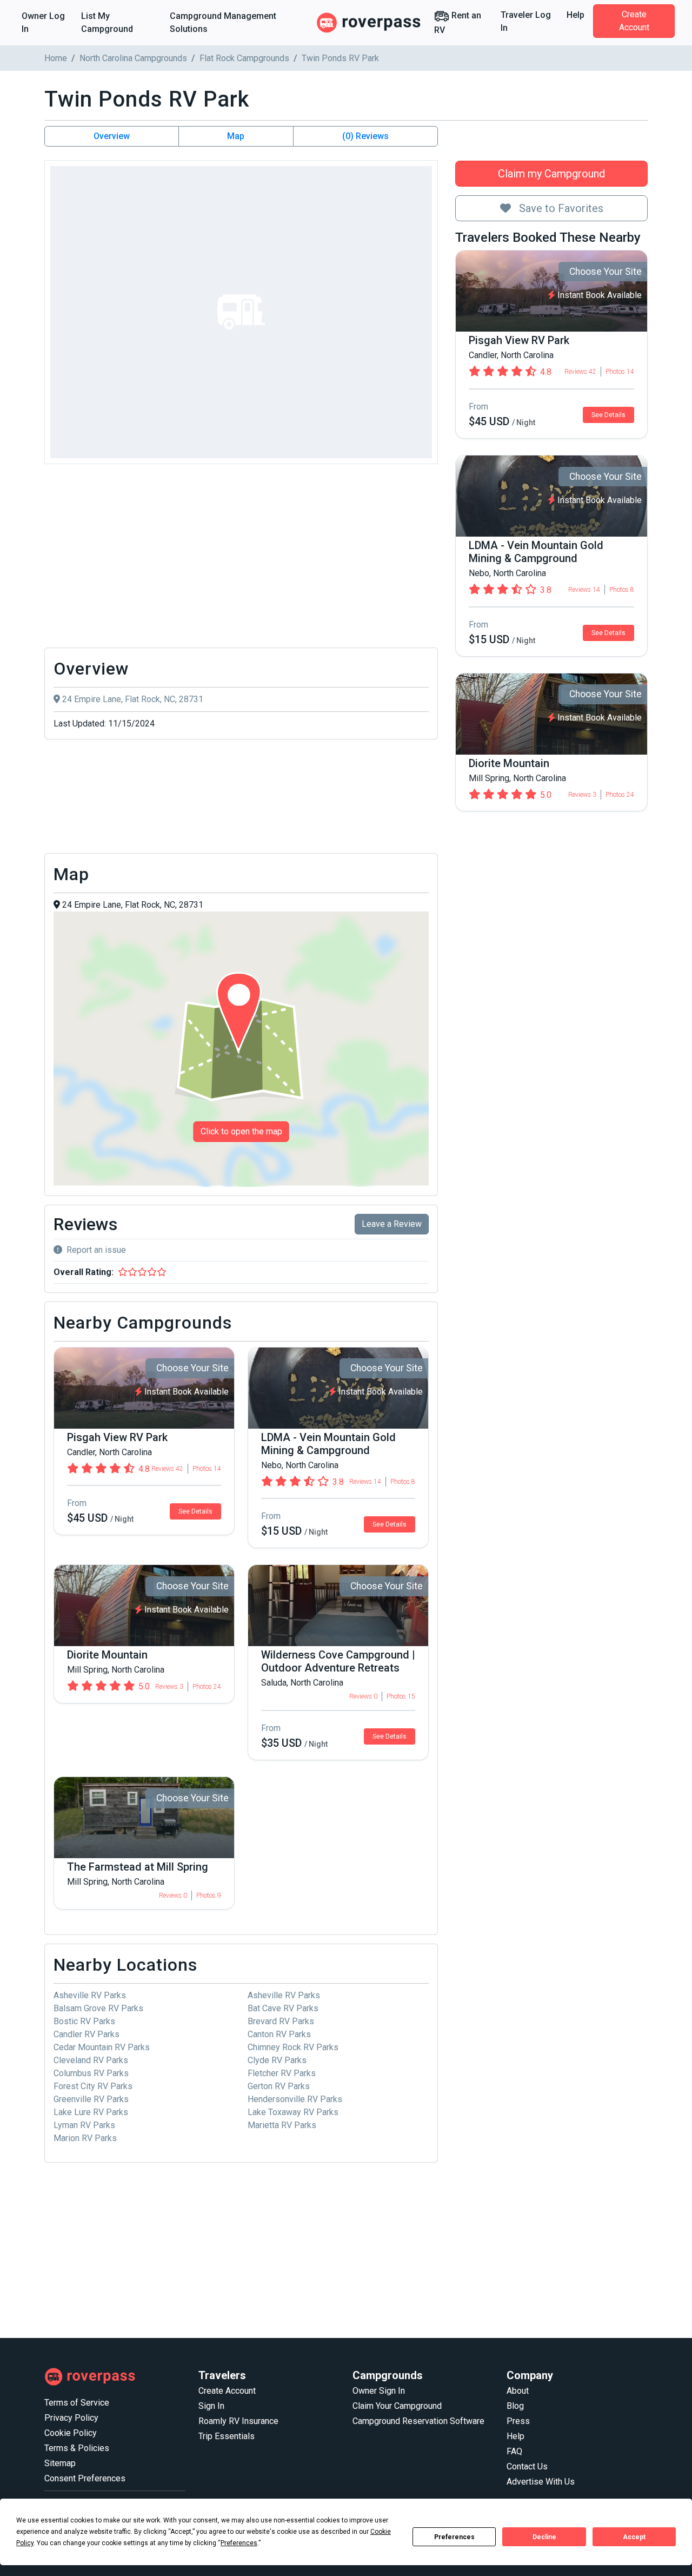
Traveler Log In (526, 21)
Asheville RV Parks (90, 1995)
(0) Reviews (365, 136)
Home (56, 58)
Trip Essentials (227, 2436)
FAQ (514, 2451)
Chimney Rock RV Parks (293, 2047)
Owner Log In (43, 22)
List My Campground (107, 22)
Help (575, 15)
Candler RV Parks (86, 2034)
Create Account (634, 21)
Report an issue (96, 1250)
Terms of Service (77, 2403)
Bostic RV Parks (84, 2021)
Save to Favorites (560, 208)
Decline (544, 2537)
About (518, 2391)
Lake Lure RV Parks (91, 2112)
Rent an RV (458, 23)
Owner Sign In (379, 2391)
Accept (634, 2537)
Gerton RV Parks (279, 2086)
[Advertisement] (241, 559)
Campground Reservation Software (418, 2421)
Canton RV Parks (279, 2034)
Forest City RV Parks (93, 2086)
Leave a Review (392, 1224)
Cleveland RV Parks (91, 2060)
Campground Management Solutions (223, 22)
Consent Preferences (85, 2478)
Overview (112, 136)
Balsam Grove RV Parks (98, 2008)
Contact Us (527, 2466)
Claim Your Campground (397, 2406)
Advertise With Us (541, 2482)
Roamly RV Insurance (238, 2421)
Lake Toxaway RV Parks (293, 2112)
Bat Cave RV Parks (283, 2008)
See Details (608, 415)
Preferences (454, 2537)
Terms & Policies (77, 2448)
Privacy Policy (71, 2418)
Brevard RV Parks (281, 2021)
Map (236, 136)
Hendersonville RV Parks (295, 2099)
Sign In (211, 2406)
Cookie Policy (71, 2433)
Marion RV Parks (85, 2138)
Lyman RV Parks (84, 2125)
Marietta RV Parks (282, 2125)
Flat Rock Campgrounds (244, 58)
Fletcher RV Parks (282, 2073)
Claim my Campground (551, 174)
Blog (515, 2406)
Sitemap (60, 2463)
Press (518, 2421)
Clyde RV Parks (277, 2060)
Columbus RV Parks (91, 2073)
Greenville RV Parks (91, 2099)
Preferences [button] (239, 2543)
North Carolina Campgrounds (133, 58)
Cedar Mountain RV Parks (102, 2047)
